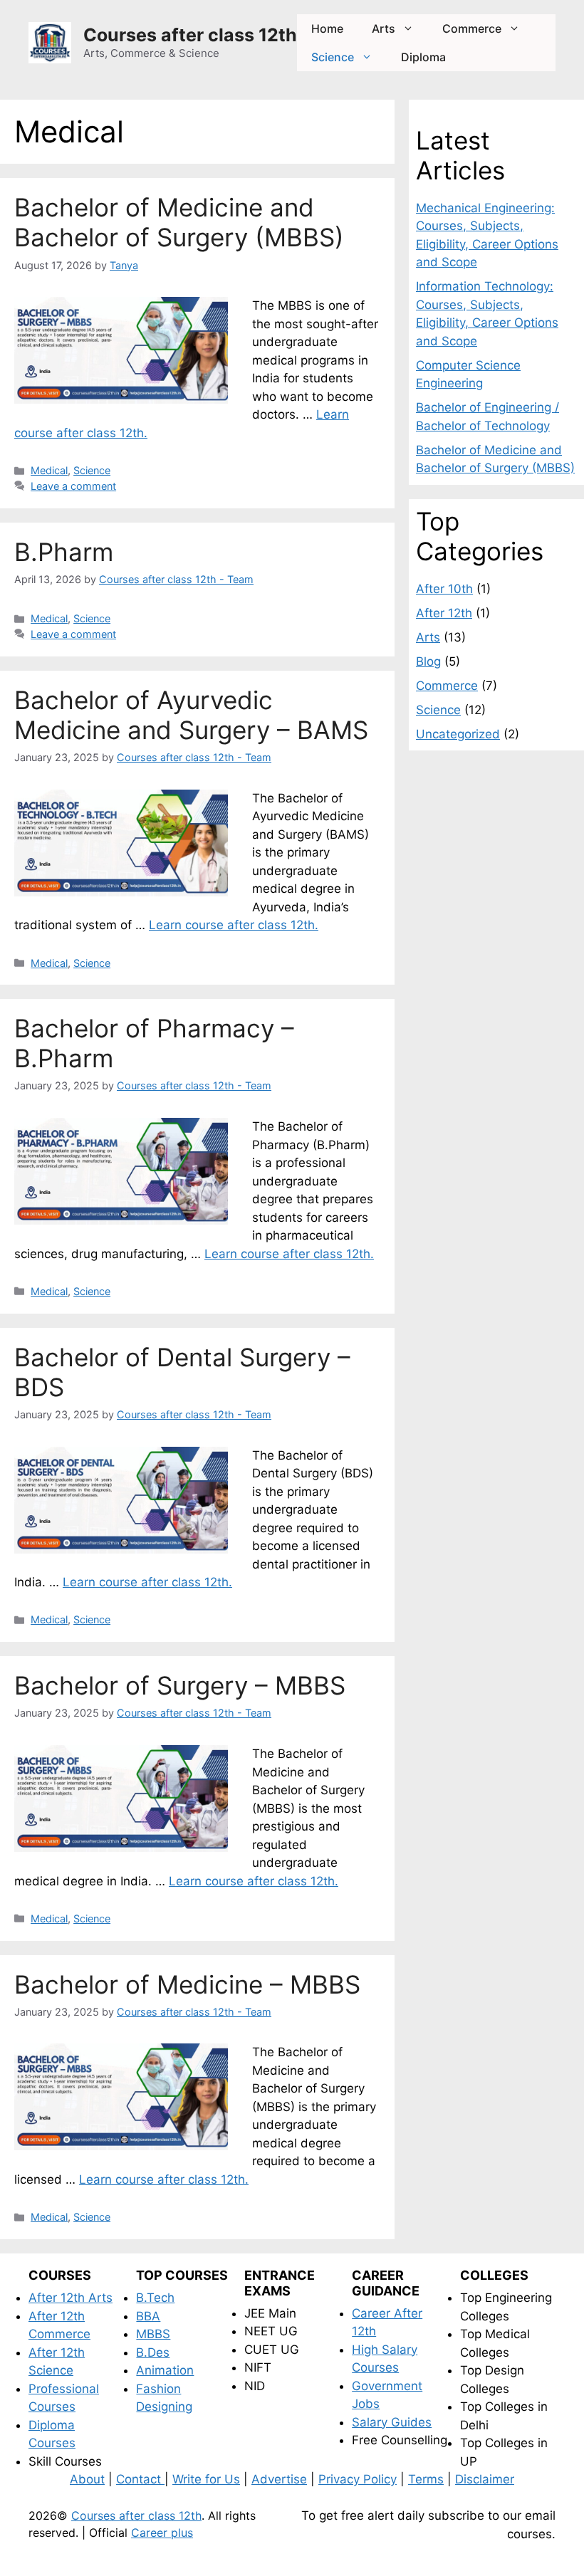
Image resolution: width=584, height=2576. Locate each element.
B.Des (153, 2352)
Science (333, 57)
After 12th (444, 613)
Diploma (423, 57)
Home (327, 28)
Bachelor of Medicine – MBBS (187, 1984)
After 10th (444, 589)
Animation (165, 2370)
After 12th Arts (71, 2298)
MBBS (153, 2334)
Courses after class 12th (190, 35)
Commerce (472, 28)
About (87, 2479)
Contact (140, 2479)
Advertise (279, 2479)
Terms (426, 2479)
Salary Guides (392, 2422)
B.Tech (155, 2298)
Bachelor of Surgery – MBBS (180, 1685)
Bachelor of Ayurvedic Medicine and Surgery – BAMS (191, 715)
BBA (148, 2316)
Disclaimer (485, 2479)
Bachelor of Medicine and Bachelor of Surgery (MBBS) (179, 222)
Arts (384, 28)
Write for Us (206, 2479)
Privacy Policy (358, 2479)
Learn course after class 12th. (234, 925)
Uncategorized (458, 734)
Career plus (162, 2533)
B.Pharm (64, 552)
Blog (428, 661)
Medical (49, 470)
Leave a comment (73, 486)
